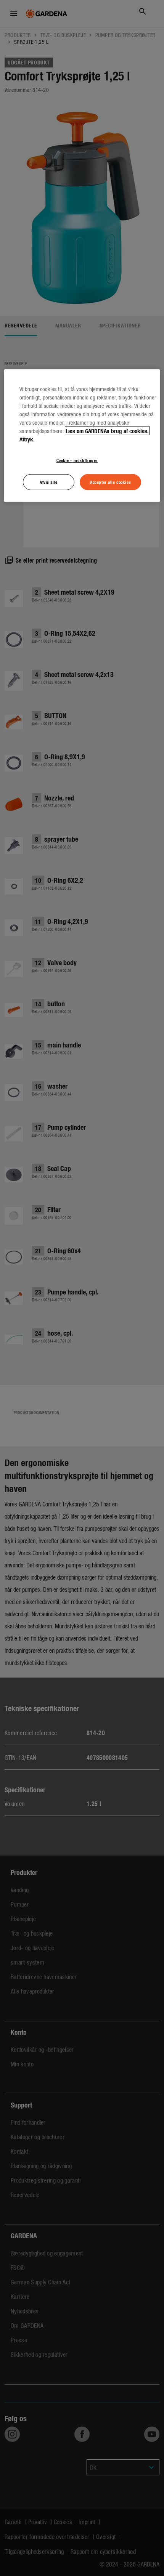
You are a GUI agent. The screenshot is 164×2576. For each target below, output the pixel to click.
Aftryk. (27, 439)
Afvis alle (49, 481)
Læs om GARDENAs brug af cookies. (107, 430)
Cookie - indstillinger (77, 460)
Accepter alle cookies (110, 481)
